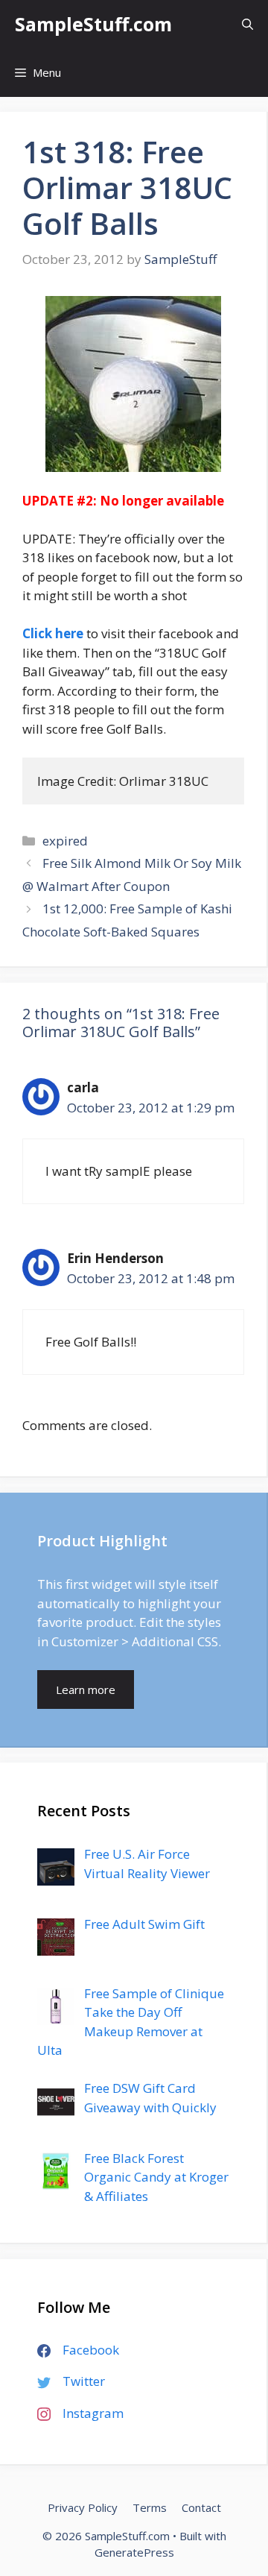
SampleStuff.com (93, 24)
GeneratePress (134, 2552)
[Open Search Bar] (248, 24)
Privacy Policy (83, 2507)
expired (65, 841)
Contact (201, 2507)
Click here (53, 633)
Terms (150, 2507)
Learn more (86, 1689)
